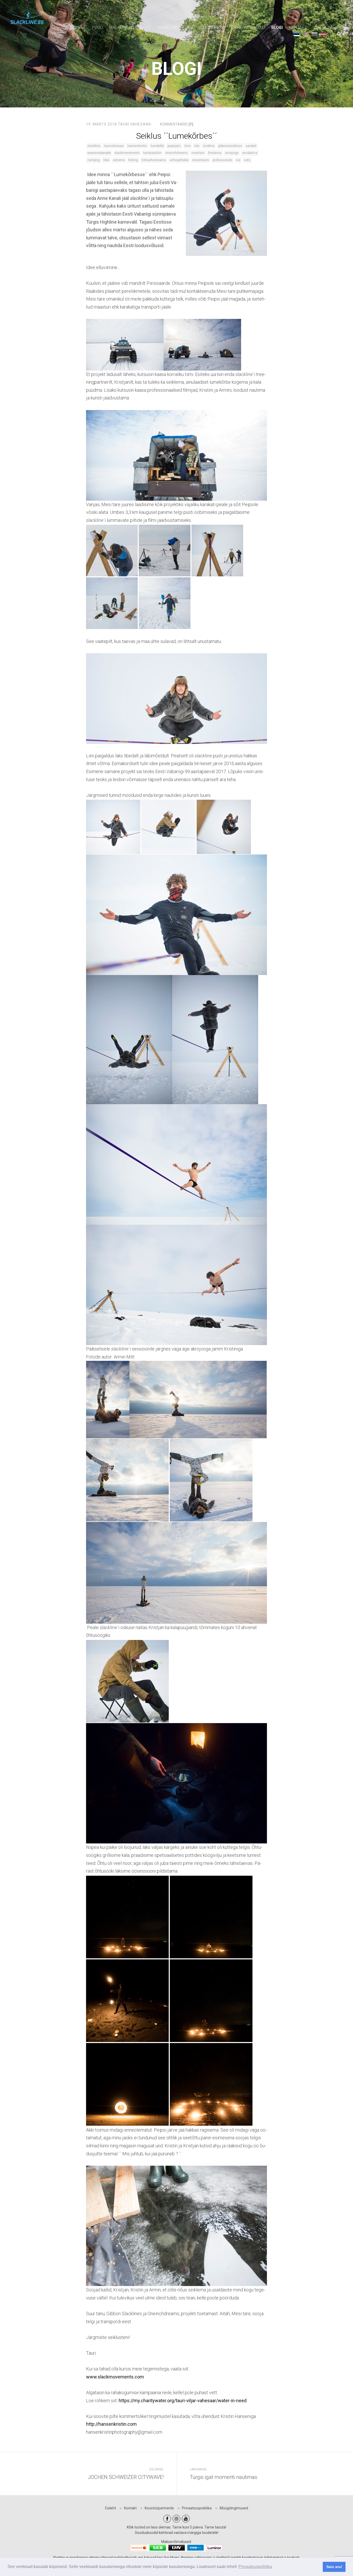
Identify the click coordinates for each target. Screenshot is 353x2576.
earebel (251, 146)
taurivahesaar (114, 146)
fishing (133, 160)
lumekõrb (157, 146)
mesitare (198, 153)
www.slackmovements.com (115, 2377)
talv (197, 146)
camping (94, 160)
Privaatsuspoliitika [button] (255, 2567)
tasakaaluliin (152, 153)
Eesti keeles (297, 34)
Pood (97, 28)
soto (247, 160)
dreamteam (201, 160)
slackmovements (127, 153)
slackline (94, 146)
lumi (188, 146)
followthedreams (154, 160)
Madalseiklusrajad (130, 28)
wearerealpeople (99, 153)
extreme (119, 160)
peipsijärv (174, 146)
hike (106, 160)
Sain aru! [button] (334, 2567)
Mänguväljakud (248, 28)
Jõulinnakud (212, 28)
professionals (222, 160)
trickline (209, 146)
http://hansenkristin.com (111, 2424)
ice (238, 160)
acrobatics (250, 153)
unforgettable (179, 160)
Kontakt (298, 28)
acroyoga (232, 153)
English (306, 34)
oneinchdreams (177, 153)
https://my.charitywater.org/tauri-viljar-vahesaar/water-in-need (183, 2401)
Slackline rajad (174, 28)
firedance (215, 153)
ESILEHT (78, 28)
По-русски (315, 34)
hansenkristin (137, 146)
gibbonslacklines (230, 146)
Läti (324, 34)
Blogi (277, 28)
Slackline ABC (328, 28)
